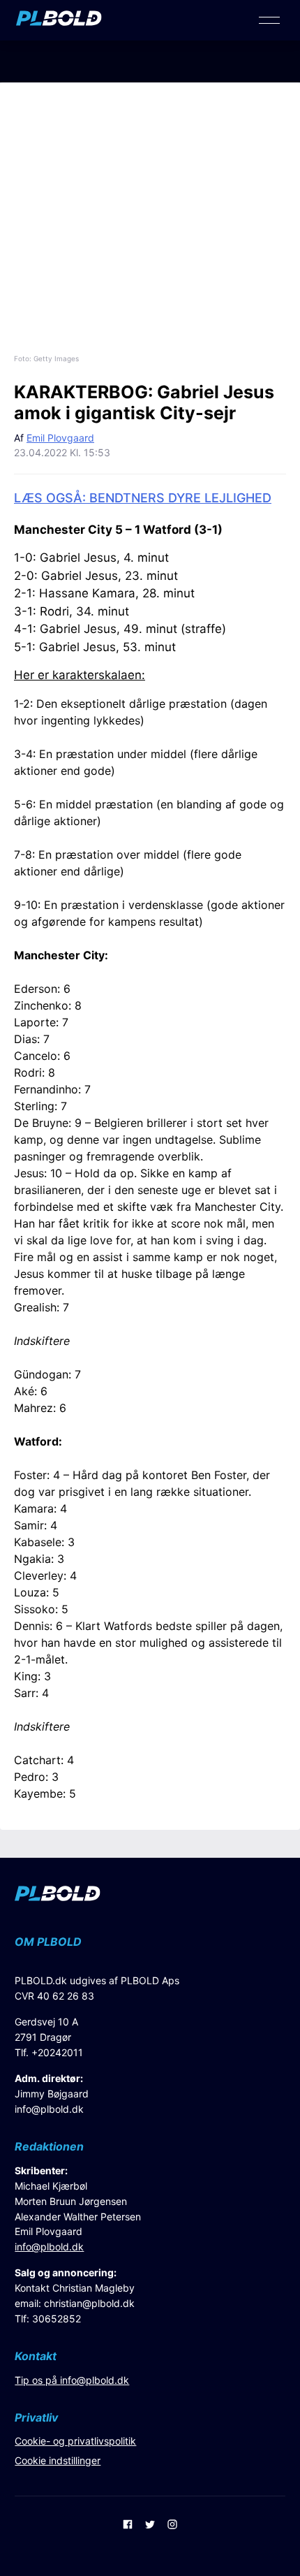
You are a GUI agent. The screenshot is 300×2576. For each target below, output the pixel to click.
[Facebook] (128, 2526)
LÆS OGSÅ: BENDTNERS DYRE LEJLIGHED (143, 498)
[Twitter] (150, 2526)
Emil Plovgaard (60, 438)
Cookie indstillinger (58, 2460)
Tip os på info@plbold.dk (72, 2380)
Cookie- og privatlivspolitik (75, 2441)
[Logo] (59, 22)
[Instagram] (172, 2526)
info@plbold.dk (49, 2109)
